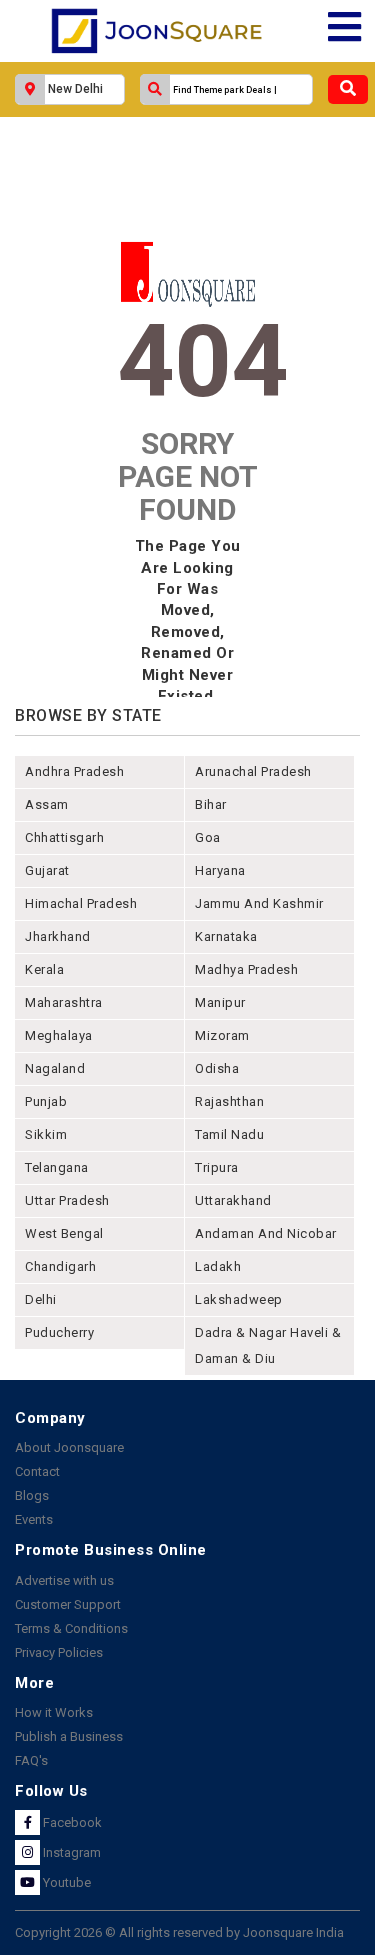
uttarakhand (233, 1200)
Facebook (71, 1822)
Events (34, 1519)
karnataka (226, 936)
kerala (44, 969)
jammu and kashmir (259, 903)
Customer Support (68, 1604)
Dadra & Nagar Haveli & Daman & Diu (268, 1345)
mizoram (222, 1035)
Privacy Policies (59, 1652)
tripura (217, 1167)
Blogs (32, 1495)
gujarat (47, 870)
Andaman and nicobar (266, 1233)
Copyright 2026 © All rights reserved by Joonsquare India (179, 1932)
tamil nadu (229, 1134)
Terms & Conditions (71, 1628)
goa (208, 837)
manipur (220, 1002)
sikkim (46, 1134)
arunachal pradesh (253, 771)
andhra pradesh (74, 771)
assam (47, 804)
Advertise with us (64, 1580)
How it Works (54, 1712)
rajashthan (229, 1101)
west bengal (64, 1233)
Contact (37, 1471)
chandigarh (60, 1266)
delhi (41, 1299)
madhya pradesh (246, 969)
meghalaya (59, 1035)
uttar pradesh (67, 1200)
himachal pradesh (81, 903)
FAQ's (31, 1760)
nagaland (55, 1068)
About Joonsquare (69, 1447)
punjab (46, 1101)
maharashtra (64, 1002)
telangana (57, 1167)
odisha (217, 1068)
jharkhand (58, 936)
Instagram (70, 1852)
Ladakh (218, 1266)
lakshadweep (239, 1299)
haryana (220, 870)
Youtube (65, 1882)
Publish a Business (69, 1736)
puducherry (59, 1332)
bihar (211, 804)
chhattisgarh (64, 837)
